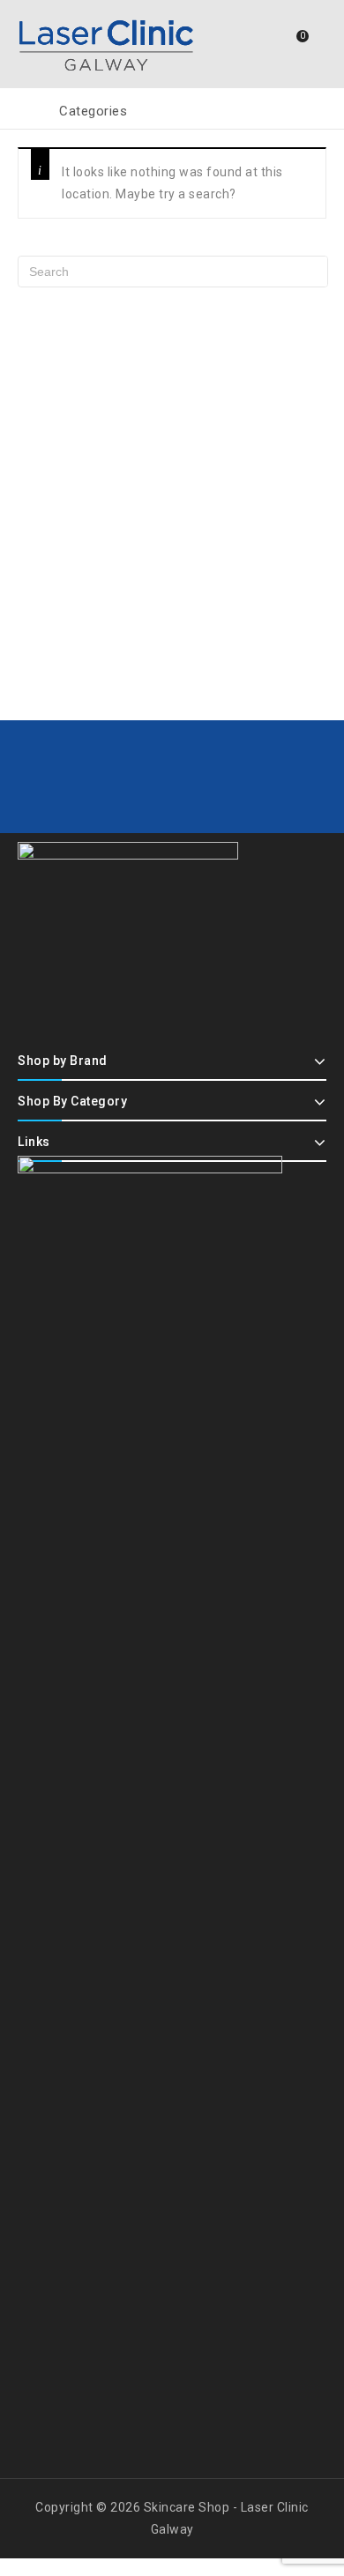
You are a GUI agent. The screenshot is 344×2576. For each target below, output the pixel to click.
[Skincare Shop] (106, 42)
